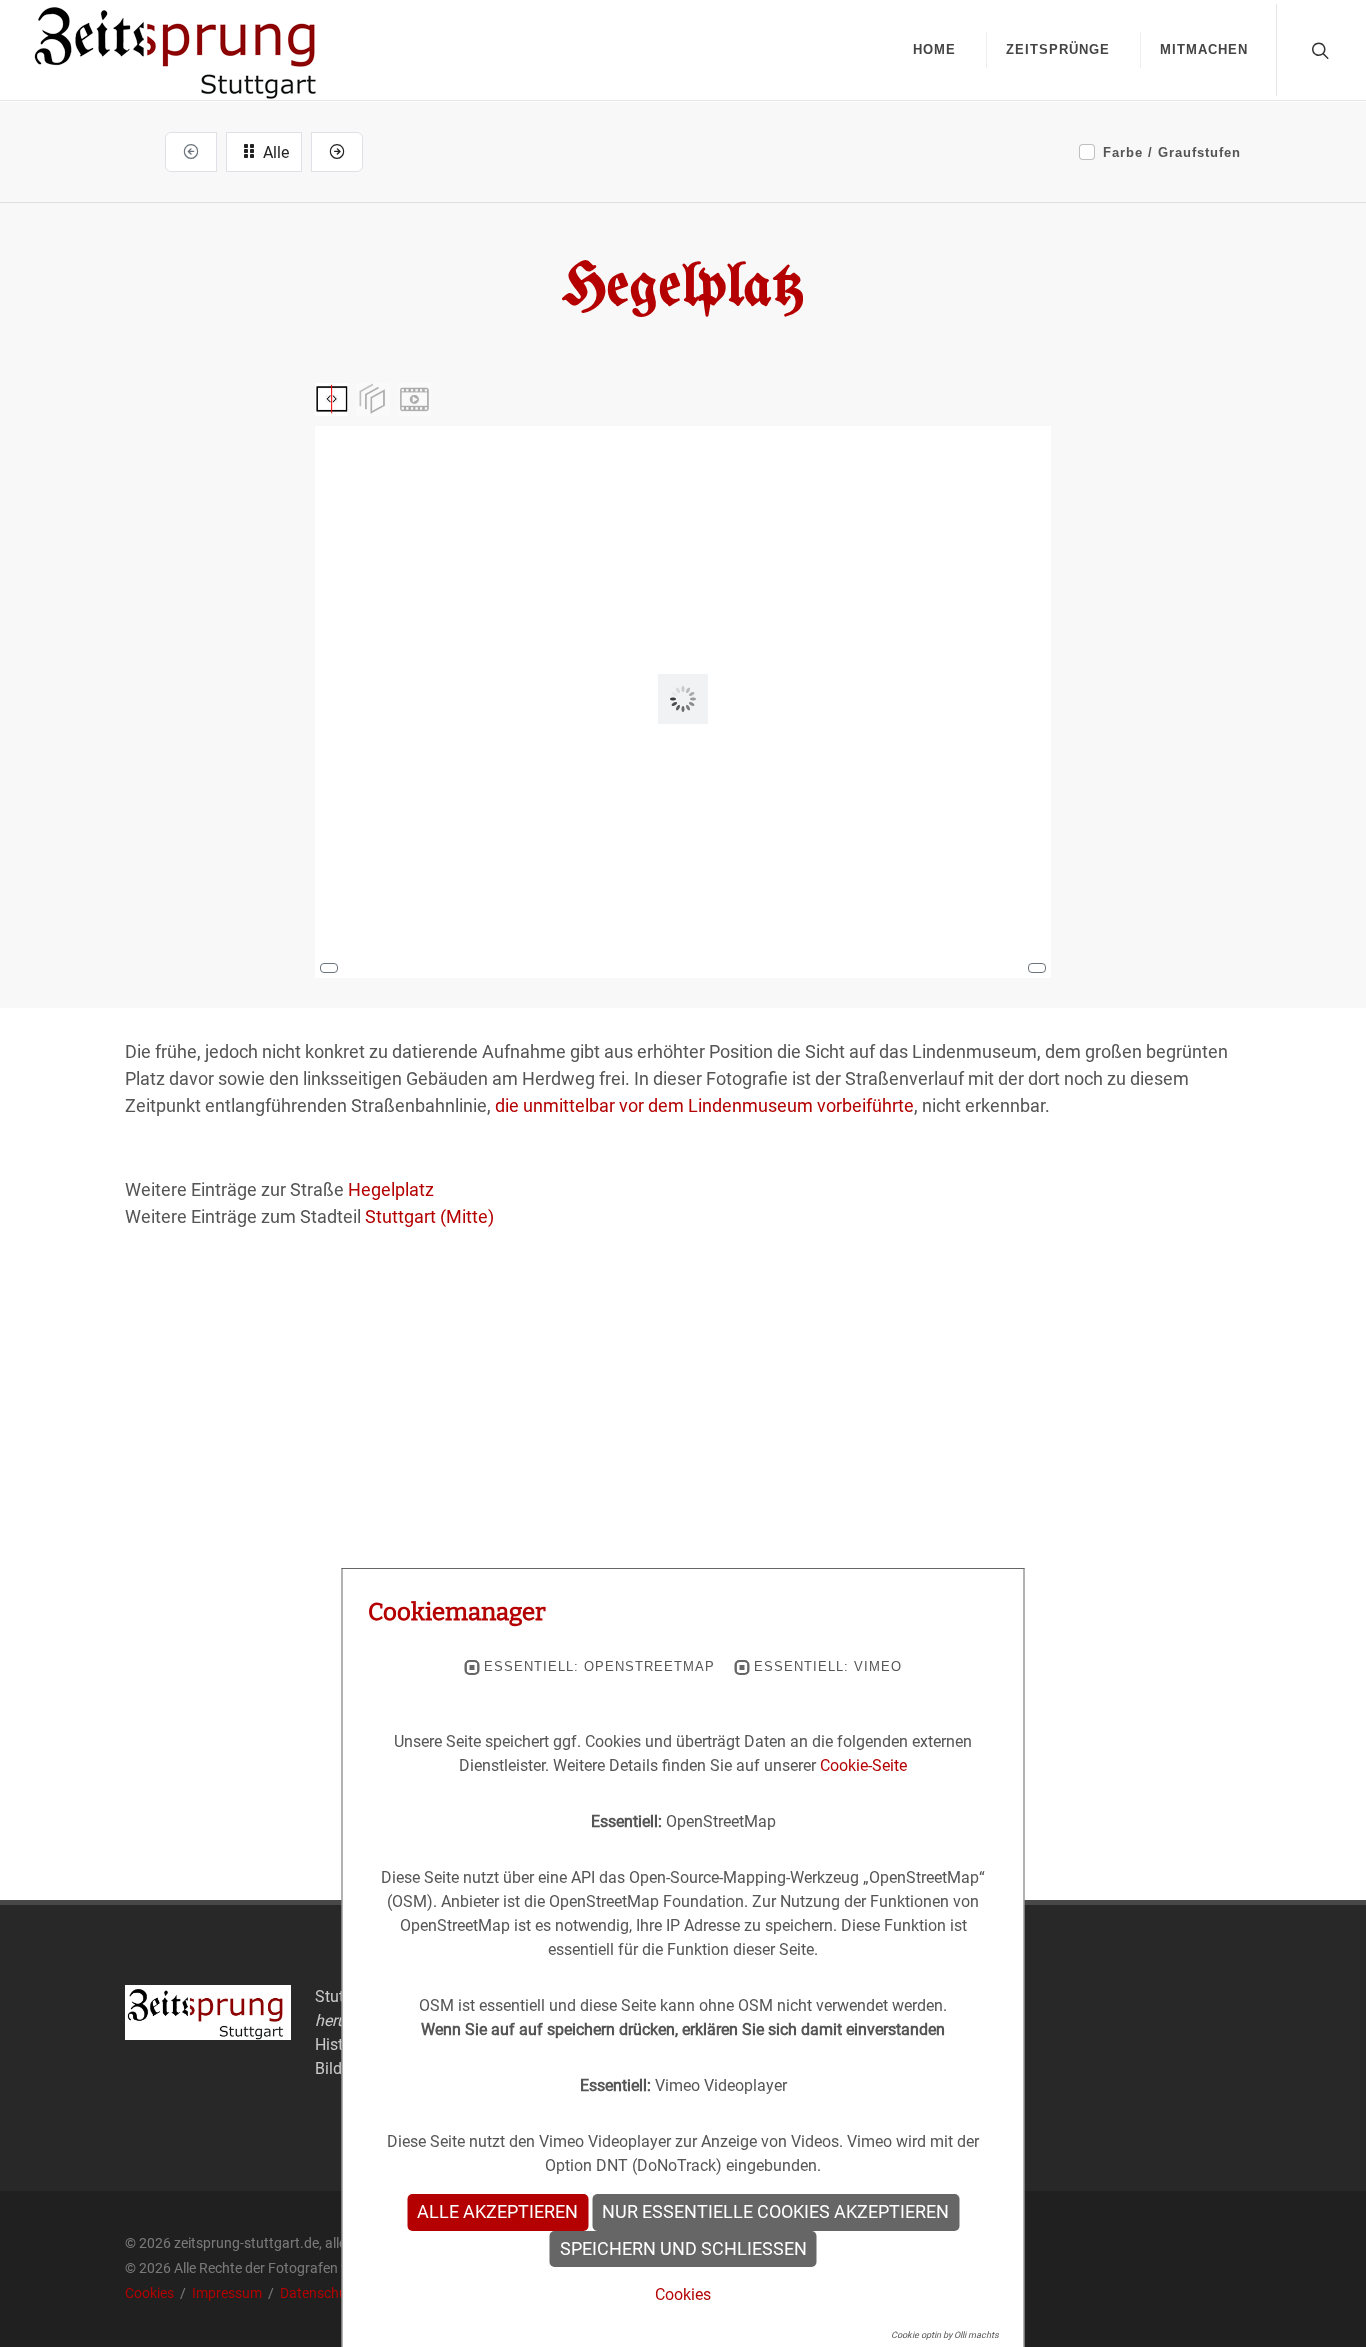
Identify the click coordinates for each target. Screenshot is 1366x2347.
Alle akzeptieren (497, 2212)
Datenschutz (319, 2293)
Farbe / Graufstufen (1172, 152)
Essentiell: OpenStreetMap (599, 1667)
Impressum (228, 2293)
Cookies (151, 2293)
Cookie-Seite (863, 1765)
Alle (274, 152)
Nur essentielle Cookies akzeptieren (775, 2212)
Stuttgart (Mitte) (429, 1216)
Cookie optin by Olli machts (945, 2335)
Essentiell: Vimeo (828, 1667)
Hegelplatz (391, 1189)
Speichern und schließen (683, 2249)
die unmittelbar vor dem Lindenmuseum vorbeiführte (704, 1105)
